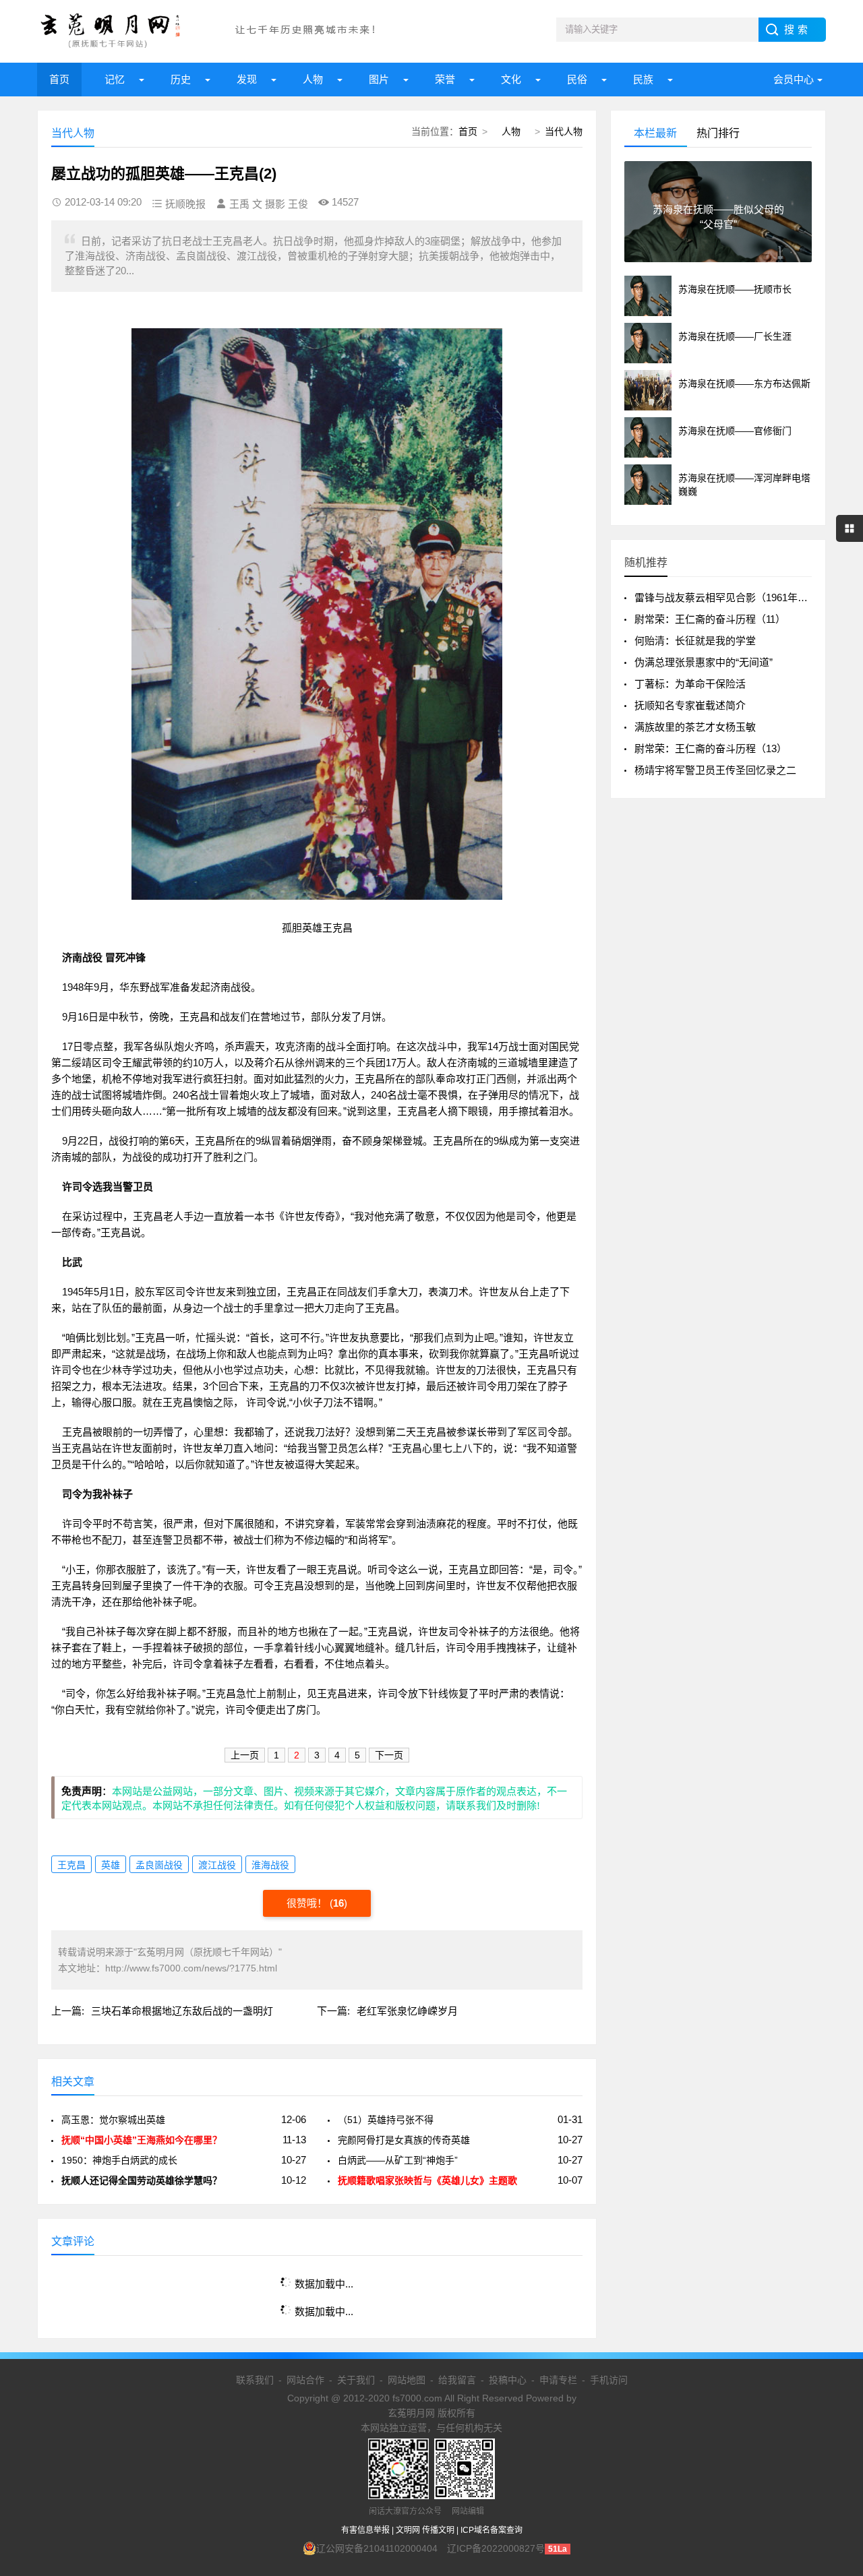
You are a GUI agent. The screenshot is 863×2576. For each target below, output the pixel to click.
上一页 (245, 1755)
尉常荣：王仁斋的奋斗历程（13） (711, 748)
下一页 (389, 1755)
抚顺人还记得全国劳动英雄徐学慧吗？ (142, 2180)
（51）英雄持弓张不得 (386, 2120)
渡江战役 (217, 1865)
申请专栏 (558, 2380)
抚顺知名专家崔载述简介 (690, 705)
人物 (313, 79)
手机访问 (609, 2380)
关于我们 (356, 2380)
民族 (643, 79)
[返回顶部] (835, 2304)
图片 (379, 79)
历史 (181, 79)
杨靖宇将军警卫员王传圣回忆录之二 (715, 770)
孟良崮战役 (159, 1865)
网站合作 (305, 2380)
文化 (511, 79)
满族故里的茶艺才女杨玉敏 (695, 727)
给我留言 (457, 2380)
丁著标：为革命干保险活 (690, 684)
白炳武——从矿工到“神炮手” (398, 2160)
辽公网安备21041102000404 (377, 2548)
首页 (59, 79)
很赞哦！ (308, 1903)
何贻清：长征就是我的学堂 (695, 641)
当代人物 (564, 131)
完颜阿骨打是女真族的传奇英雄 (404, 2140)
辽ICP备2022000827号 (496, 2548)
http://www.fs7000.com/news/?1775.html (191, 1968)
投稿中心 (508, 2380)
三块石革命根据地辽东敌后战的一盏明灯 (182, 2011)
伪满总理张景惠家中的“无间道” (704, 662)
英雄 (111, 1865)
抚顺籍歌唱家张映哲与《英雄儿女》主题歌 (427, 2180)
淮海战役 (270, 1865)
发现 (247, 79)
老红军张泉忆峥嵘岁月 (407, 2011)
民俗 (577, 79)
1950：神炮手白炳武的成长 (119, 2160)
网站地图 (407, 2380)
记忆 (115, 79)
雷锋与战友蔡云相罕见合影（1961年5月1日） (737, 597)
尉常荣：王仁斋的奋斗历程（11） (710, 619)
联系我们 (255, 2380)
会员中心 (794, 79)
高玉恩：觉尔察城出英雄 (113, 2120)
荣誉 (445, 79)
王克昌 (71, 1865)
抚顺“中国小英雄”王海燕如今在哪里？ (142, 2140)
